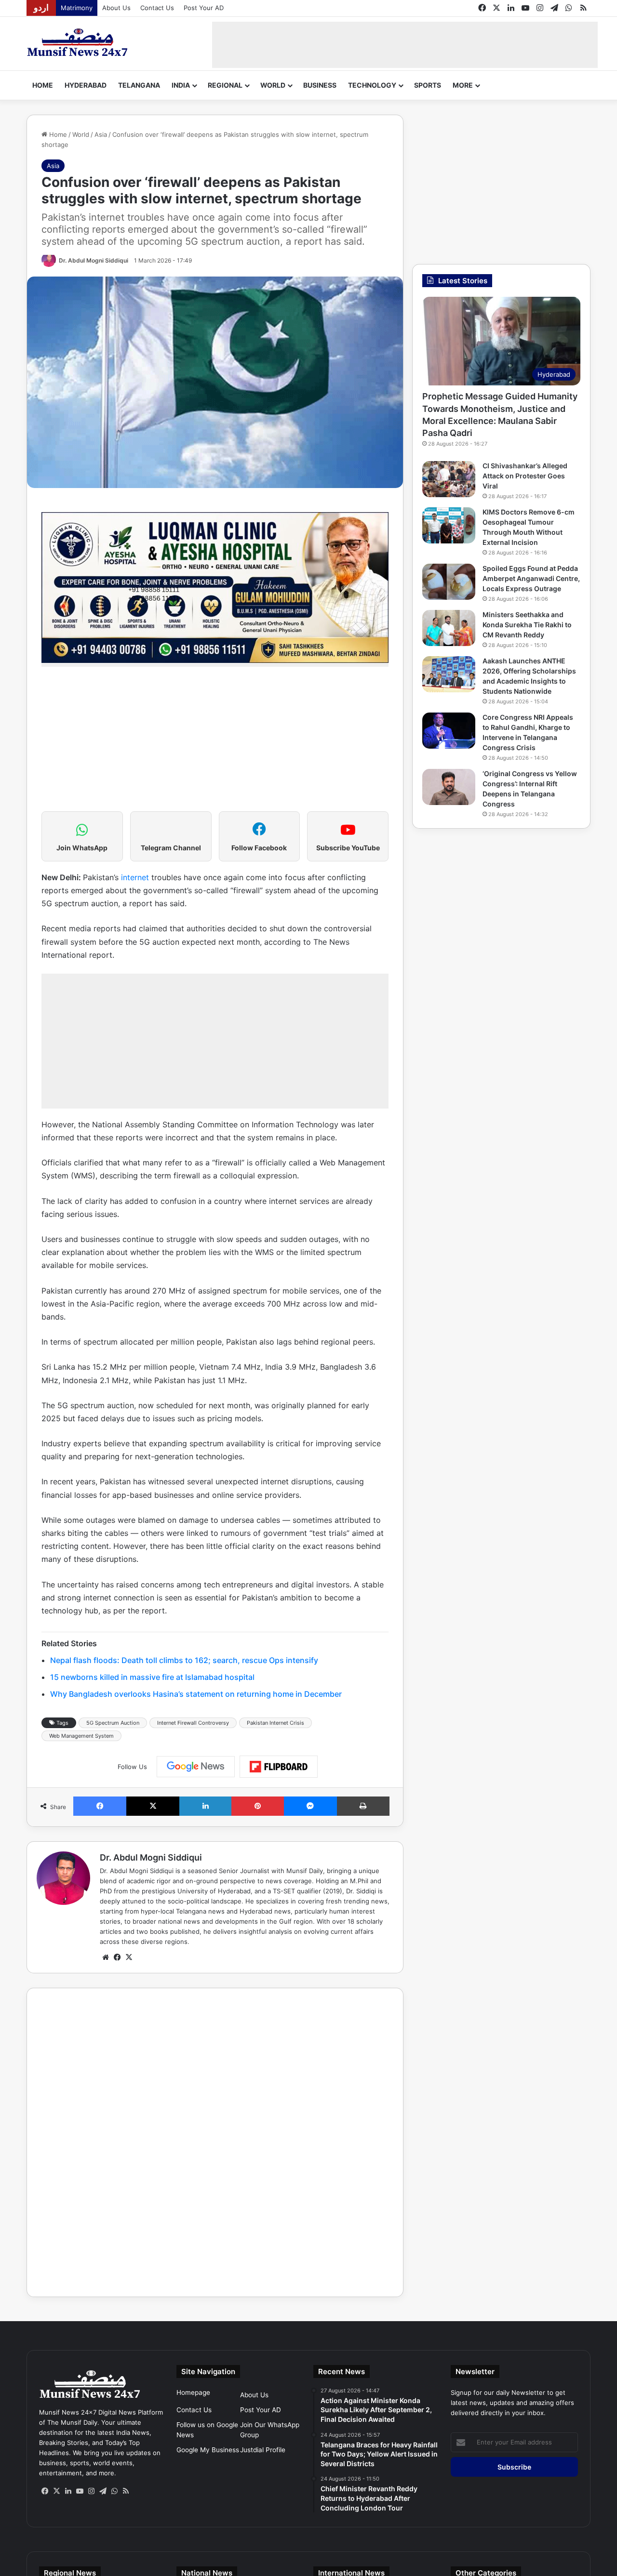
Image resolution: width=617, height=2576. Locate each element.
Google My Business (208, 2450)
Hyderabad (86, 85)
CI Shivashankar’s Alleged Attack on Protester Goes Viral (525, 476)
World (273, 85)
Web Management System (81, 1736)
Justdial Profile (263, 2450)
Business (320, 85)
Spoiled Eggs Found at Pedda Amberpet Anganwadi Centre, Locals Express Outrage (531, 578)
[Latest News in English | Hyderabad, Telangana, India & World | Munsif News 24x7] (78, 42)
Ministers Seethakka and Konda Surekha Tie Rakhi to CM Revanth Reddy (527, 625)
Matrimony (77, 8)
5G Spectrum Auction (113, 1723)
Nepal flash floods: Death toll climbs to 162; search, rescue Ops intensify (184, 1660)
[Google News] (196, 1767)
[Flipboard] (279, 1767)
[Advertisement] (405, 43)
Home (43, 85)
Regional (225, 85)
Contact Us (157, 8)
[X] (129, 1957)
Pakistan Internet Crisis (275, 1723)
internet (135, 877)
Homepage (193, 2392)
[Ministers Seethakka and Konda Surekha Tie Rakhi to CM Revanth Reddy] (449, 628)
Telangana (139, 85)
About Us (116, 8)
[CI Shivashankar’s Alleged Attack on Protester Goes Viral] (449, 479)
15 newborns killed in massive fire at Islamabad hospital (152, 1677)
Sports (428, 85)
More (463, 85)
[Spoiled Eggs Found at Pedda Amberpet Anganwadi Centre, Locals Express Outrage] (449, 582)
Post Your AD (204, 8)
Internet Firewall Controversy (193, 1723)
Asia (101, 134)
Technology (372, 85)
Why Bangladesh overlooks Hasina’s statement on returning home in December (196, 1694)
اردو (41, 8)
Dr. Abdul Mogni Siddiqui (94, 260)
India (181, 85)
